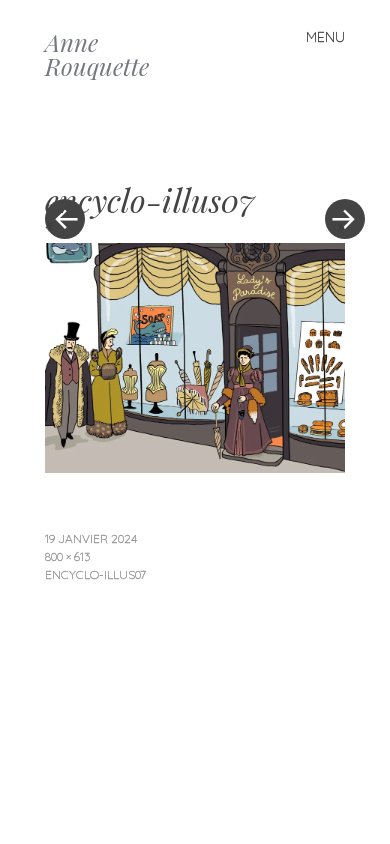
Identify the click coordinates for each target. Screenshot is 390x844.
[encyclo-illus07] (195, 466)
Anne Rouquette (97, 54)
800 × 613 (67, 556)
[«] (120, 159)
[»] (335, 159)
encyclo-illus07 (95, 574)
